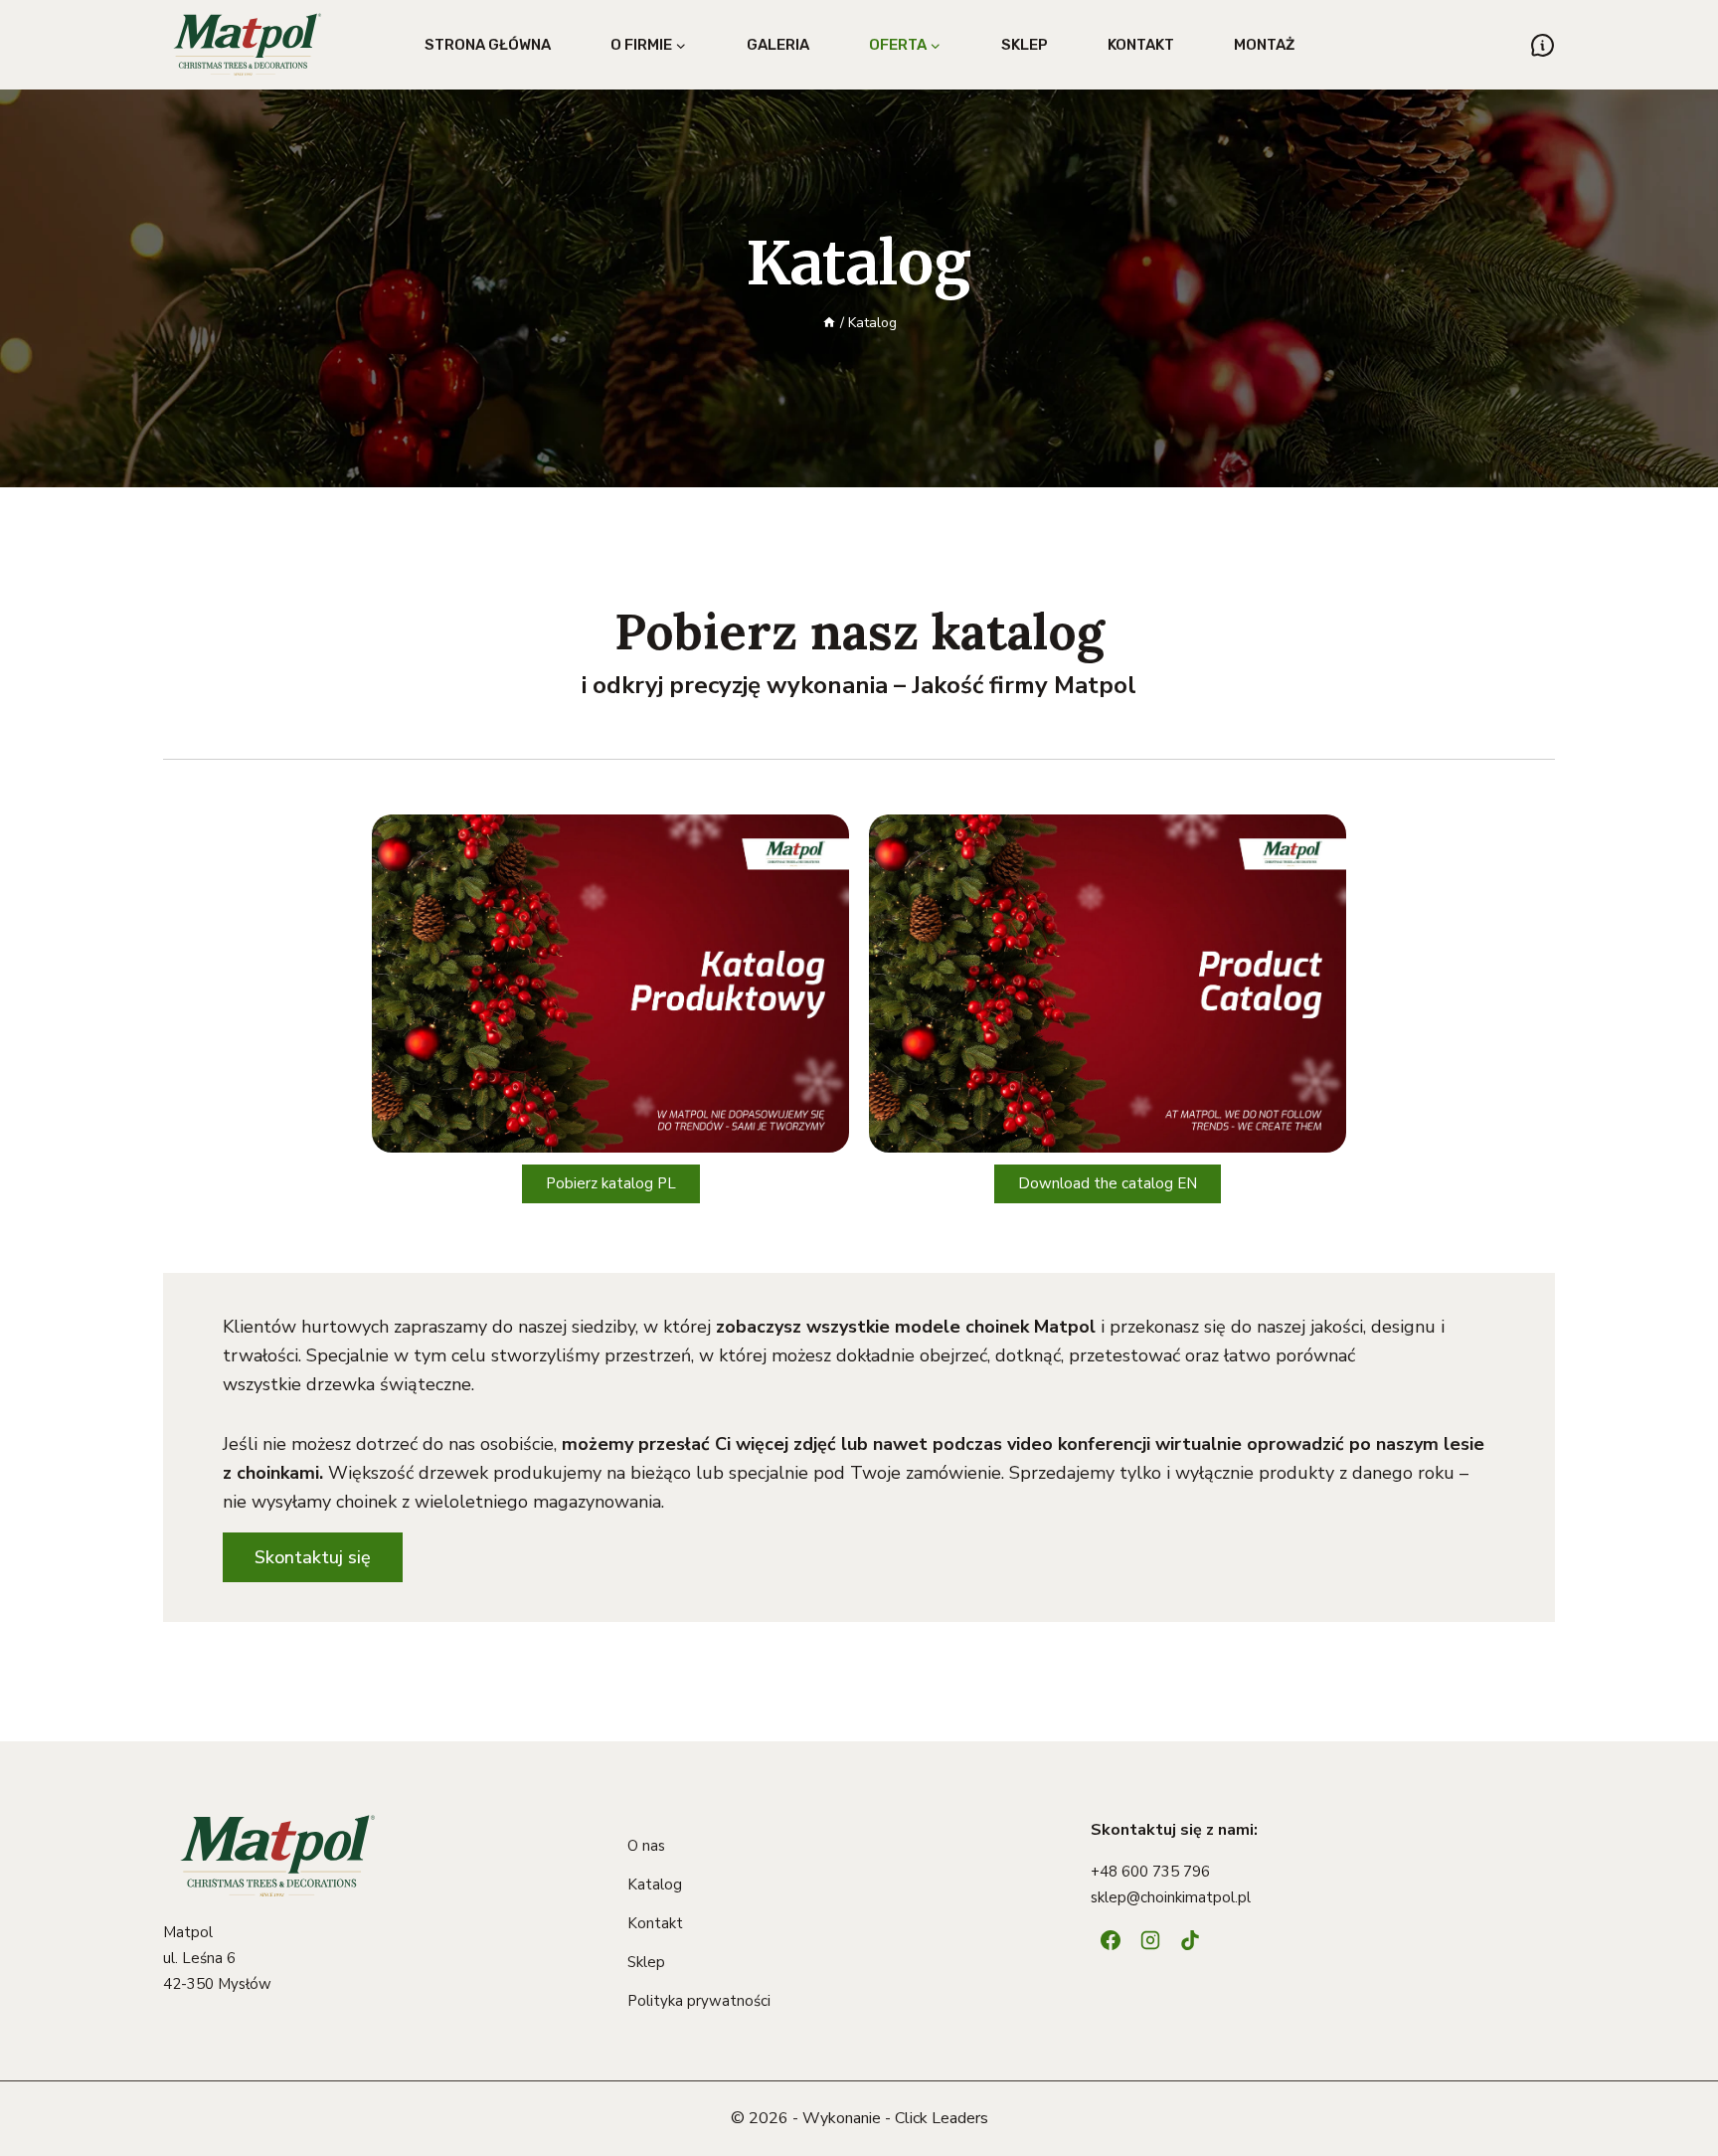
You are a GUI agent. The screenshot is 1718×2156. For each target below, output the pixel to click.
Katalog (655, 1885)
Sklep (1025, 45)
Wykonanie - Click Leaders (895, 2118)
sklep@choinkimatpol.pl (1171, 1897)
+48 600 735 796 (1150, 1872)
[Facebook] (1111, 1940)
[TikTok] (1190, 1940)
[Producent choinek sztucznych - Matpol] (248, 45)
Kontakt (1141, 45)
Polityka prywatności (699, 2001)
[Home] (829, 323)
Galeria (778, 45)
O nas (646, 1846)
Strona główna (488, 45)
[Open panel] (1543, 45)
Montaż (1264, 45)
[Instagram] (1150, 1940)
